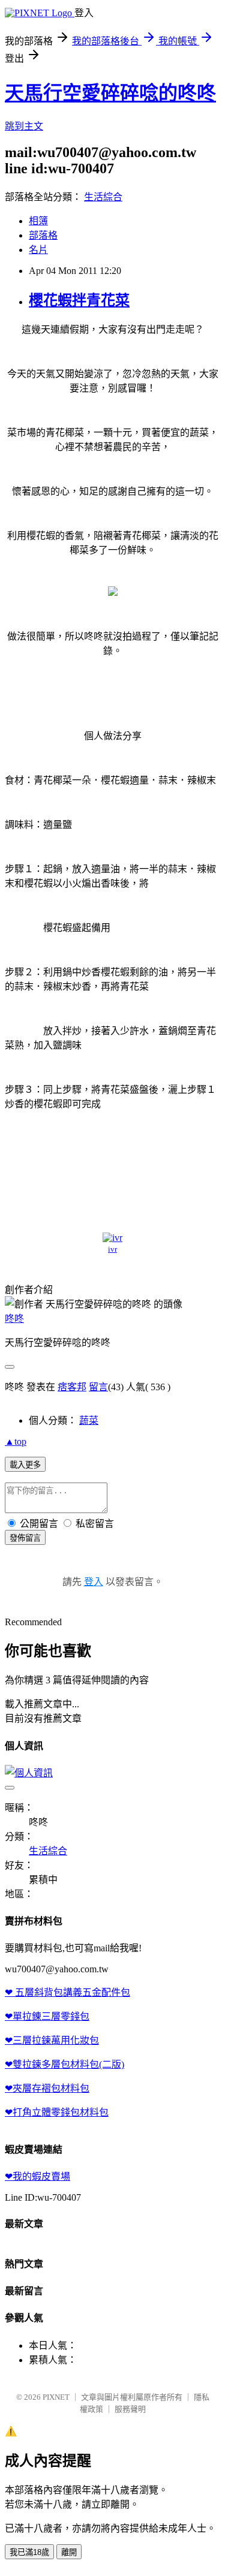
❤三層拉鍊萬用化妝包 (52, 2040)
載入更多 (25, 1465)
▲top (16, 1441)
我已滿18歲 (29, 2552)
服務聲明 (130, 2409)
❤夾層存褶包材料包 (47, 2088)
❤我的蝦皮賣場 (37, 2176)
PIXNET (56, 2397)
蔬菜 (89, 1420)
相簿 (38, 221)
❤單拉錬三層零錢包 (47, 2016)
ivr (112, 1249)
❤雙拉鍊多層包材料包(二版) (64, 2064)
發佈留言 (25, 1538)
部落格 (43, 235)
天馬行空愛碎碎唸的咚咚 (110, 93)
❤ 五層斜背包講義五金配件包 (67, 1992)
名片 (38, 250)
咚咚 (14, 1319)
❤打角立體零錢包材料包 (57, 2112)
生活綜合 (103, 197)
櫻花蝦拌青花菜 (79, 300)
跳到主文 (24, 126)
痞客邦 (72, 1387)
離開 (69, 2552)
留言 (98, 1387)
